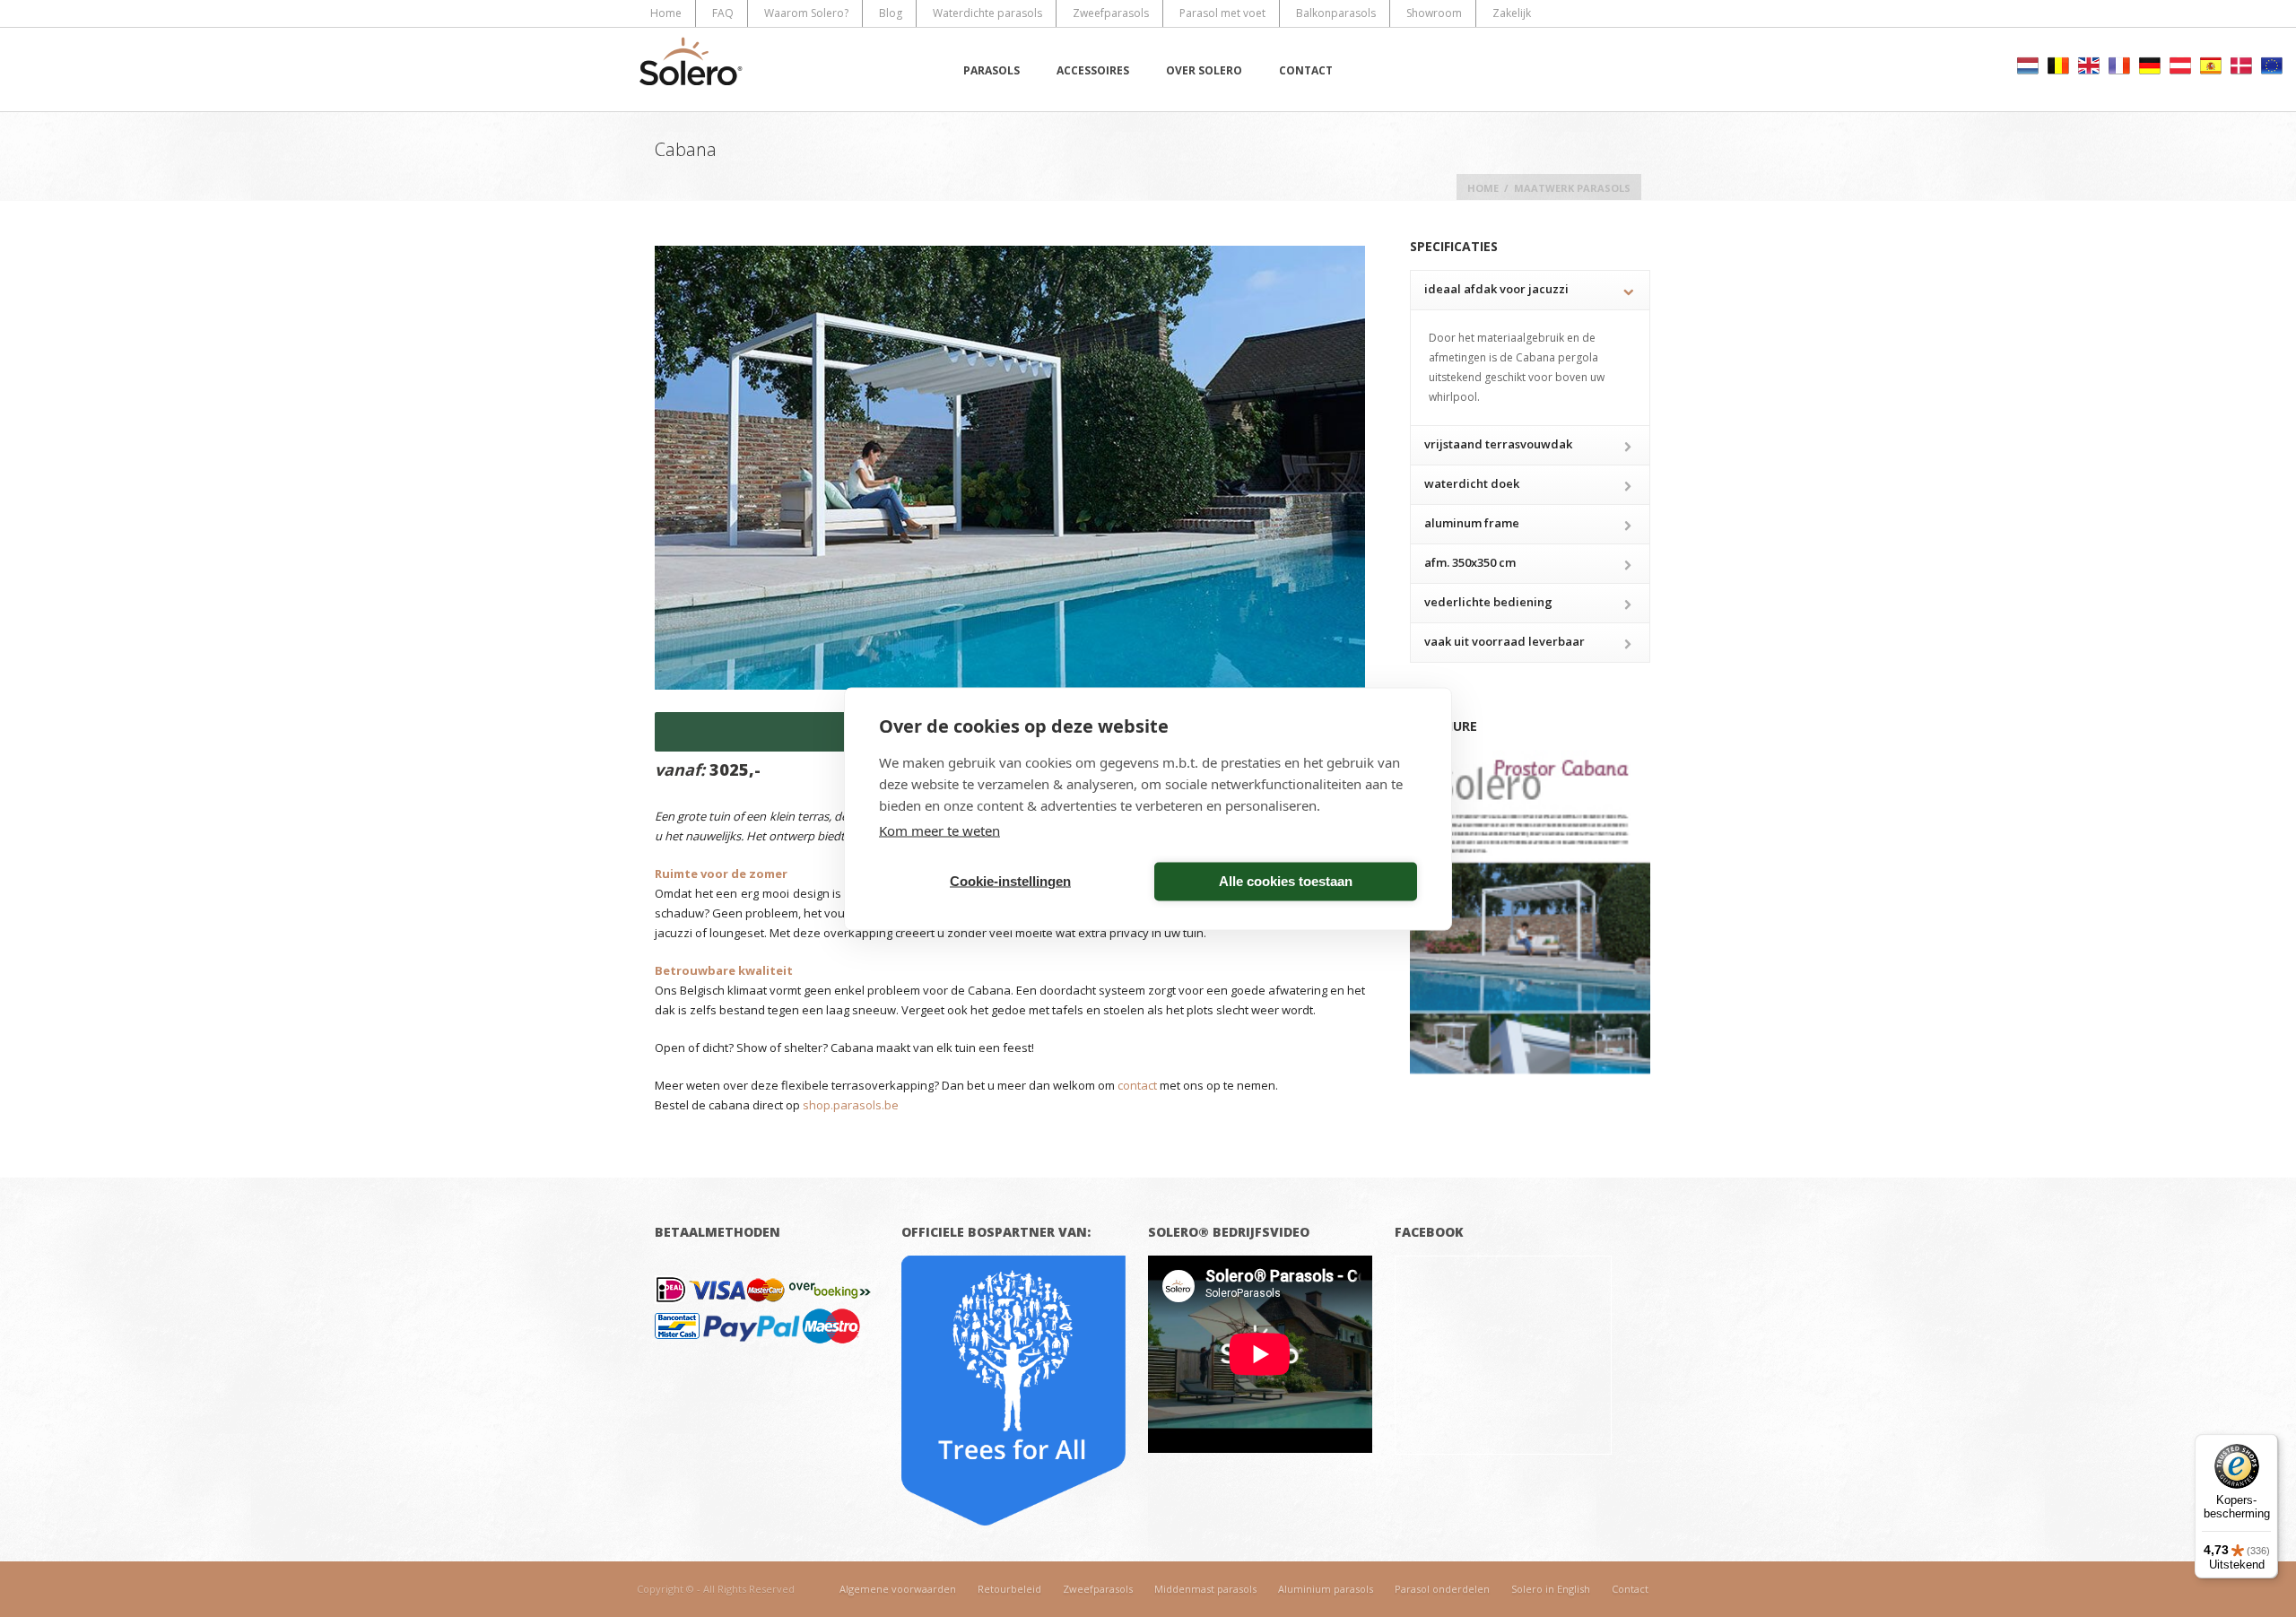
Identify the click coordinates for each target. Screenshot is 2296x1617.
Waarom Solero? (806, 13)
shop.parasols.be (851, 1105)
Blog (891, 13)
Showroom (1434, 13)
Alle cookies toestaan (1286, 881)
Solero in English (1551, 1589)
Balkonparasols (1336, 13)
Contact (1306, 70)
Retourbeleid (1009, 1589)
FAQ (723, 13)
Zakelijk (1512, 13)
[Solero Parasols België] (691, 70)
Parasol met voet (1222, 13)
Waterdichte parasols (987, 13)
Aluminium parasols (1326, 1589)
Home (666, 13)
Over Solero (1204, 70)
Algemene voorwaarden (898, 1589)
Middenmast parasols (1205, 1589)
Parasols (991, 70)
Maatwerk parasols (1572, 188)
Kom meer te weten (939, 830)
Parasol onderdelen (1442, 1589)
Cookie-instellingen (1010, 881)
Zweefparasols (1111, 13)
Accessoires (1093, 70)
